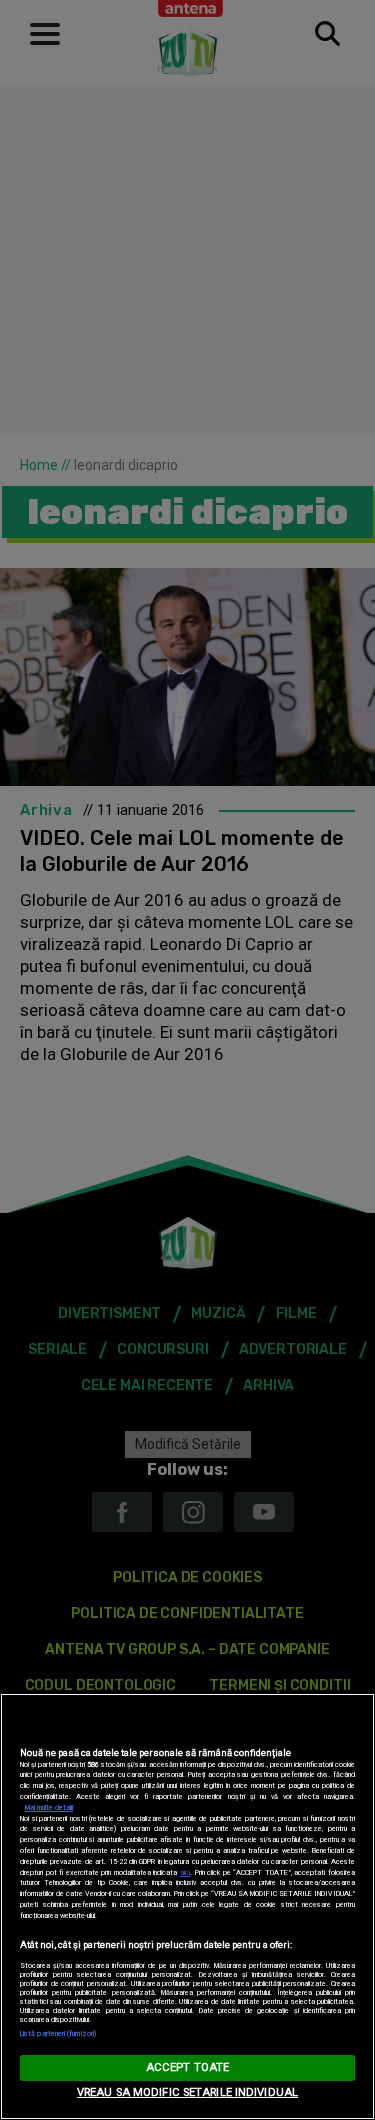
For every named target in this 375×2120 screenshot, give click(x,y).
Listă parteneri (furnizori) (58, 2033)
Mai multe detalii (49, 1807)
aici (185, 1872)
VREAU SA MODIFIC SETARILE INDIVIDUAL (187, 2092)
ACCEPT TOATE (187, 2067)
